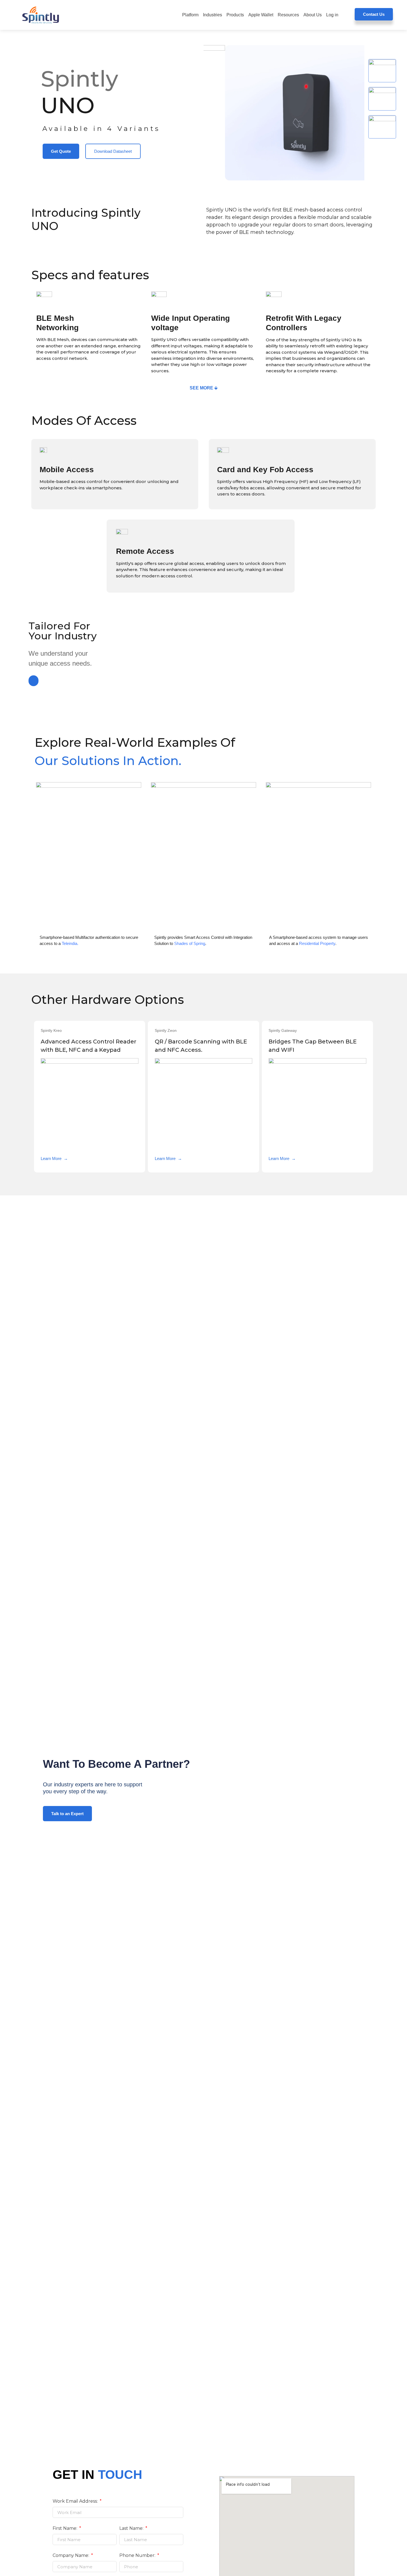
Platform (190, 15)
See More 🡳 (203, 388)
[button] (34, 681)
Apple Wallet (261, 15)
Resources (288, 15)
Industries (212, 15)
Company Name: (71, 2556)
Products (235, 15)
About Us (313, 15)
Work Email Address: (76, 2501)
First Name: (65, 2529)
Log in (332, 15)
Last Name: (132, 2529)
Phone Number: (138, 2556)
